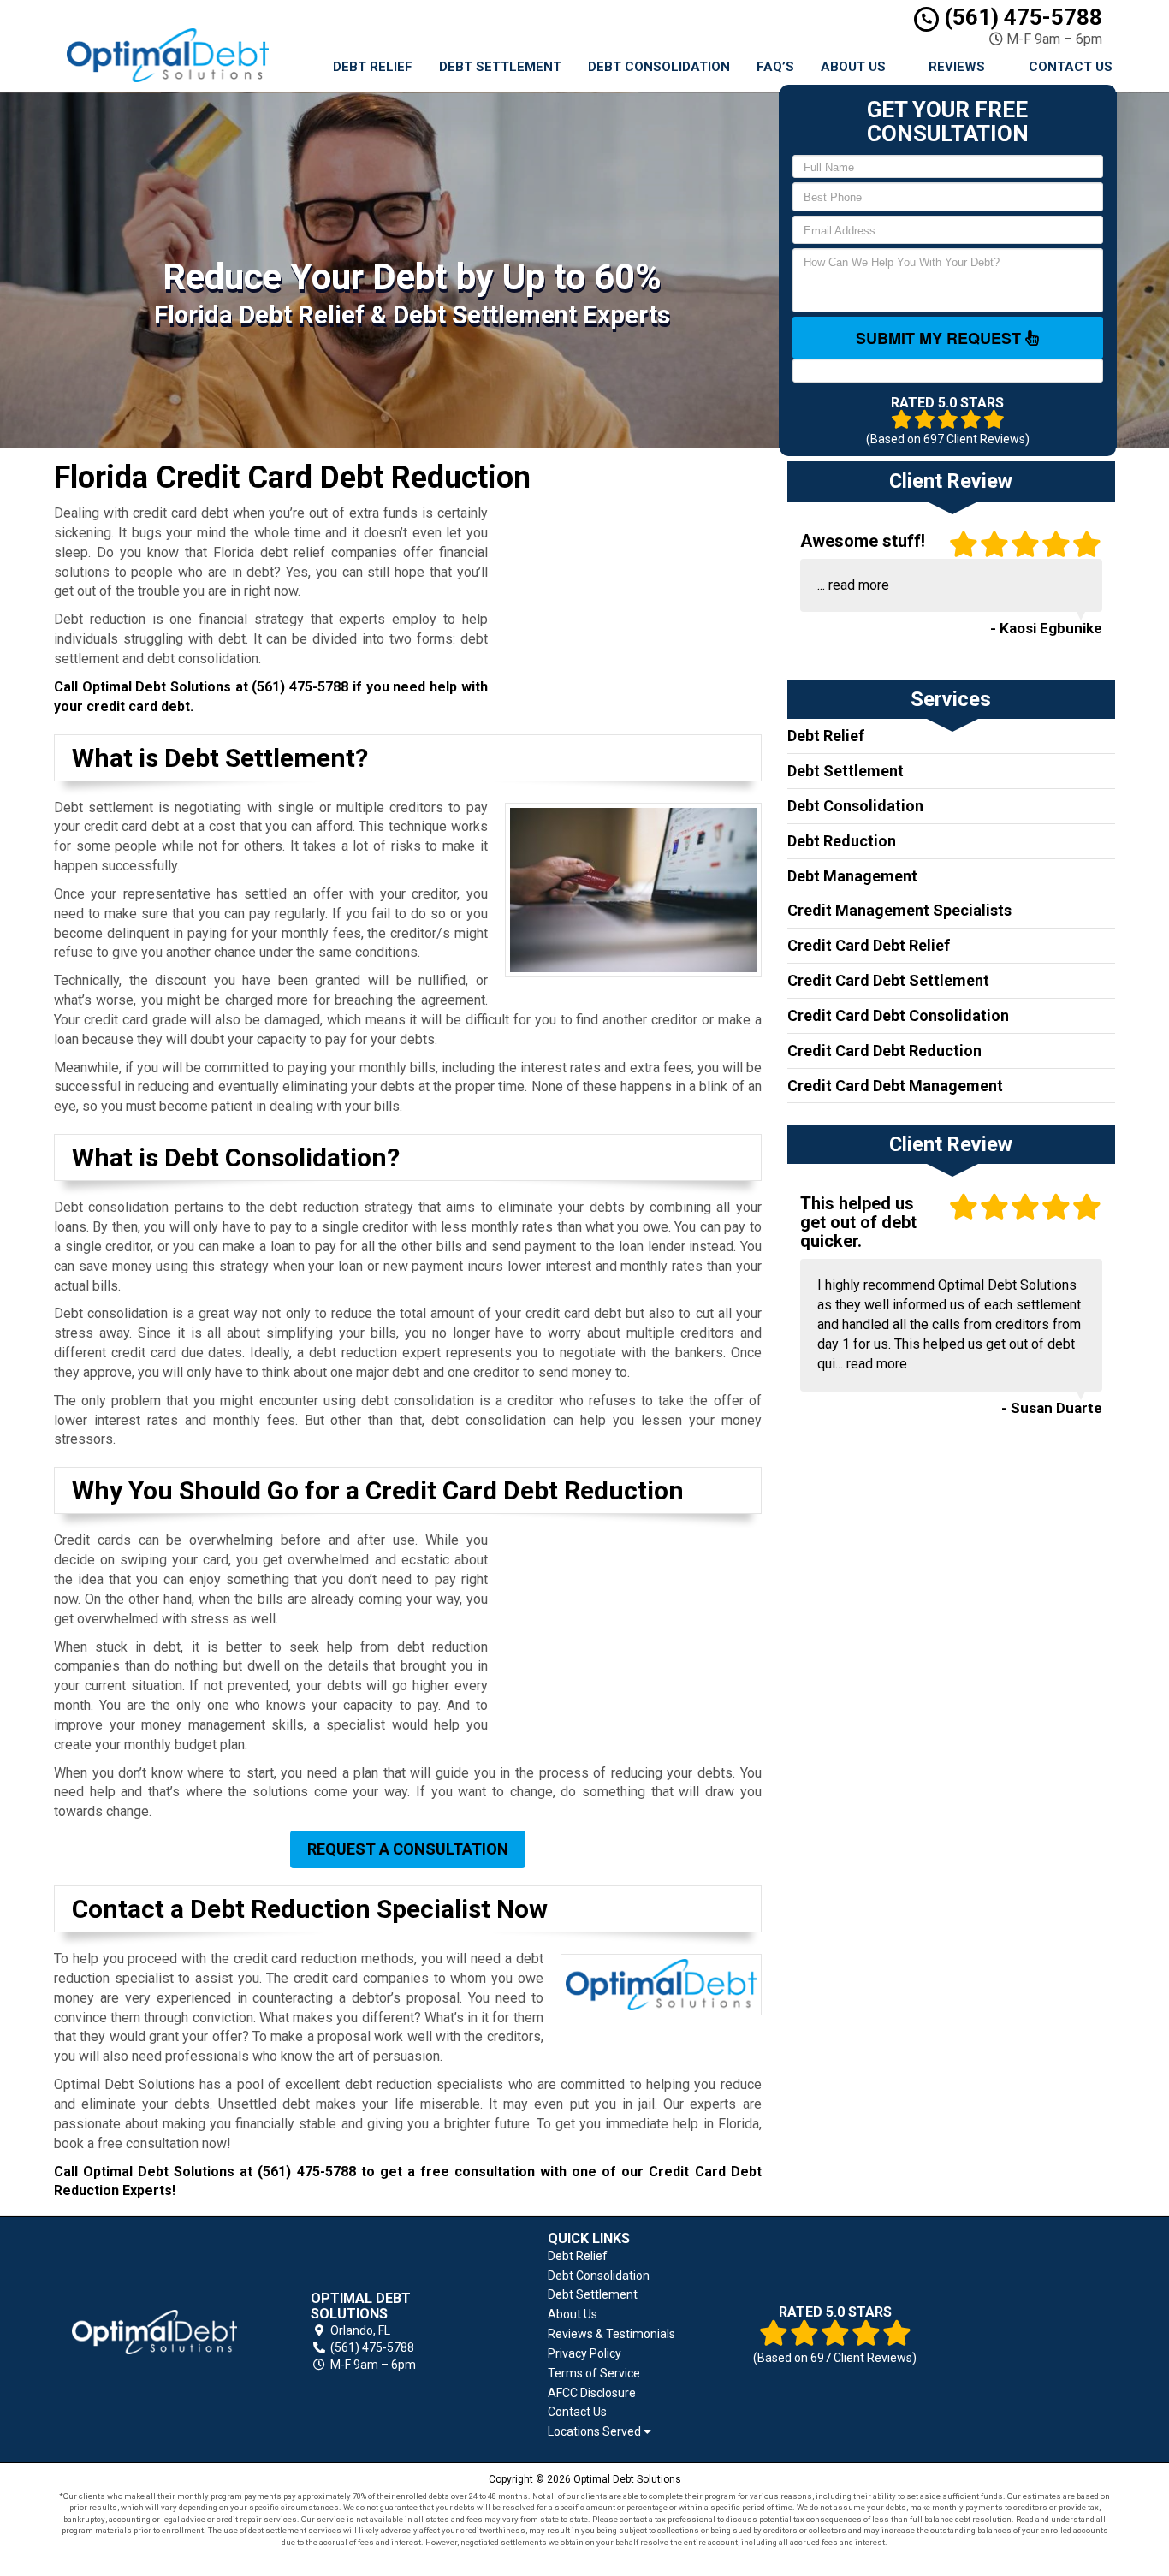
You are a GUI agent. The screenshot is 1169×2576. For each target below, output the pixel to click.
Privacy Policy (584, 2353)
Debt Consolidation (659, 67)
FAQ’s (775, 67)
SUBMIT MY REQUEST (941, 338)
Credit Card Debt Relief (869, 945)
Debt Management (852, 876)
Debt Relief (373, 67)
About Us (853, 67)
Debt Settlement (500, 67)
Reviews (957, 67)
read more (859, 585)
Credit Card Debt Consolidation (898, 1015)
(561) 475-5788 (1021, 17)
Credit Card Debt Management (895, 1086)
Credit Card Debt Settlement (888, 980)
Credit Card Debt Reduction (884, 1051)
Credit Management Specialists (899, 910)
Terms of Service (594, 2373)
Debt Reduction (842, 841)
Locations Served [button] (596, 2432)
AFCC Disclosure (592, 2393)
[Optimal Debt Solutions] (154, 2332)
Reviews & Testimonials (611, 2334)
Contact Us (1071, 67)
